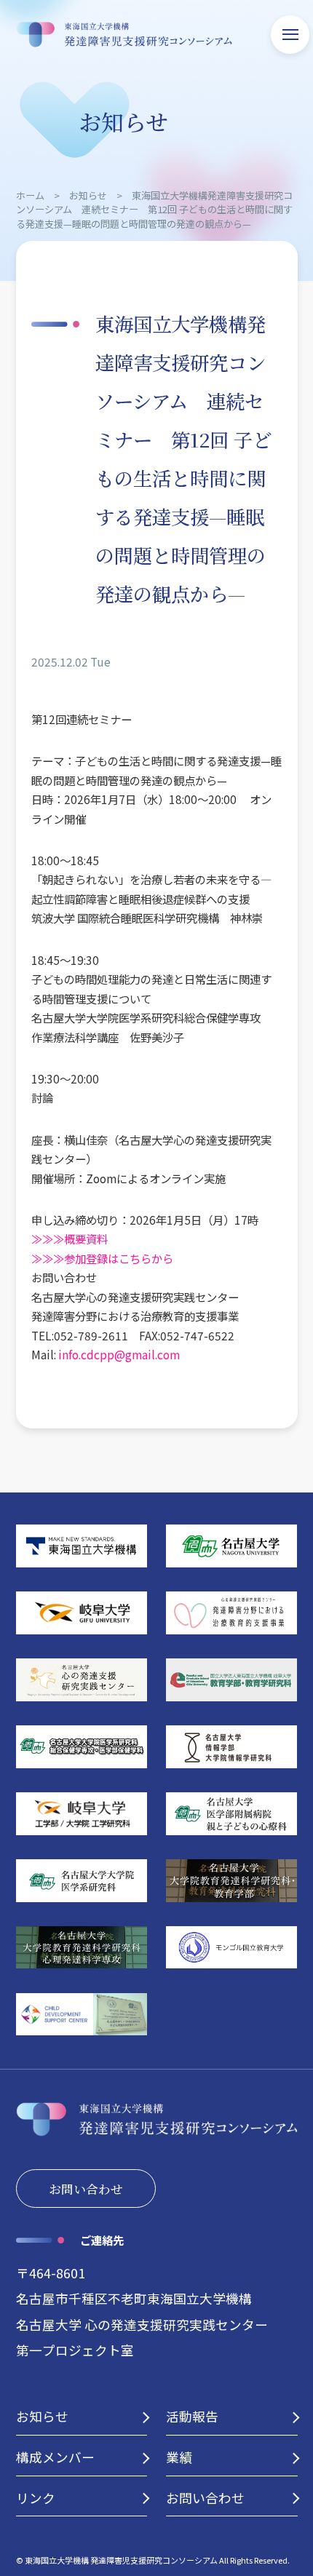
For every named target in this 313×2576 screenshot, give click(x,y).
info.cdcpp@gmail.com (119, 1354)
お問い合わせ (86, 2189)
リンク (36, 2498)
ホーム (30, 195)
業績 (179, 2457)
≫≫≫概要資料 (70, 1239)
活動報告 (192, 2416)
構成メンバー (55, 2457)
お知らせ (88, 195)
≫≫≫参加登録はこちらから (102, 1258)
